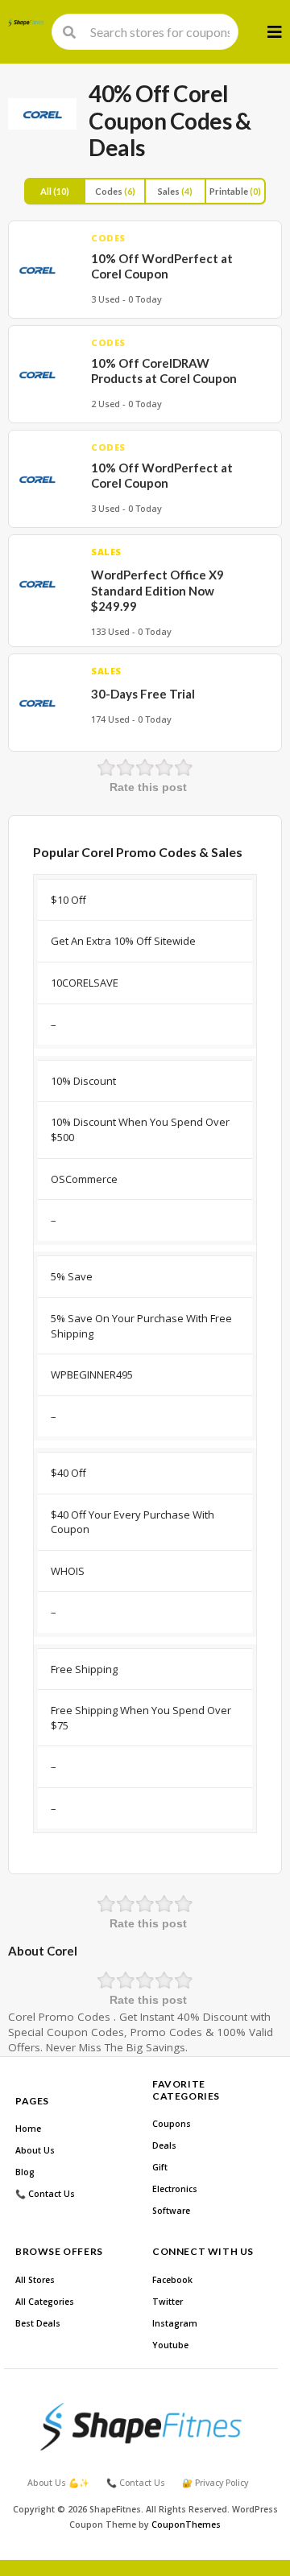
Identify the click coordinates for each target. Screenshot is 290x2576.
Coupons (172, 2124)
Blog (25, 2172)
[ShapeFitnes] (26, 23)
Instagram (175, 2323)
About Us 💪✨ (58, 2483)
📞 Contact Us (45, 2194)
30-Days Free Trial (143, 694)
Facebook (172, 2280)
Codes (115, 191)
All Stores (35, 2280)
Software (171, 2211)
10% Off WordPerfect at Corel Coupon (162, 266)
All (55, 191)
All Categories (45, 2302)
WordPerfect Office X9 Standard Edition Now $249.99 (157, 590)
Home (28, 2129)
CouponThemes (186, 2524)
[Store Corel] (42, 114)
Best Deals (38, 2323)
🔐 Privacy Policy (215, 2483)
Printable (235, 191)
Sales (175, 191)
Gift (160, 2167)
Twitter (168, 2302)
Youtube (170, 2345)
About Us (35, 2150)
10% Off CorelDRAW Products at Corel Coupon (164, 371)
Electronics (175, 2189)
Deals (164, 2145)
